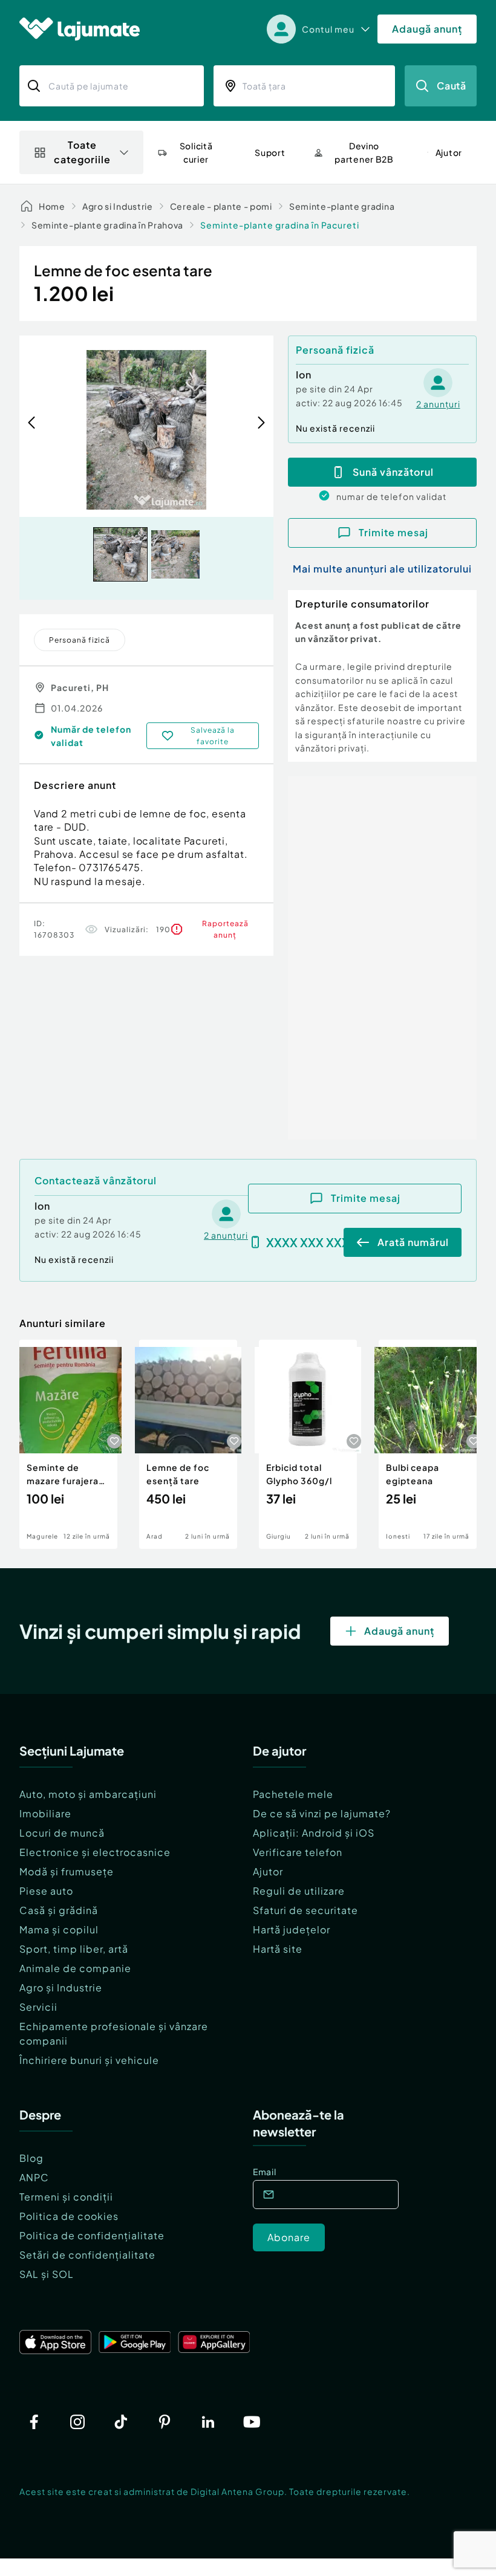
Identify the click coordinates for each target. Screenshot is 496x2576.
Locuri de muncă (62, 1833)
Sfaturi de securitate (305, 1910)
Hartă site (278, 1949)
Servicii (38, 2007)
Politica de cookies (69, 2216)
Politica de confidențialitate (92, 2235)
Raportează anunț (225, 929)
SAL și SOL (47, 2274)
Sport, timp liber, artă (74, 1949)
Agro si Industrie (118, 206)
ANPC (34, 2177)
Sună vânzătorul (393, 472)
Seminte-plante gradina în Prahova (107, 225)
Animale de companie (75, 1968)
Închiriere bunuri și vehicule (89, 2060)
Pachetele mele (293, 1794)
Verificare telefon (298, 1852)
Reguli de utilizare (299, 1891)
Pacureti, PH (80, 687)
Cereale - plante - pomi (221, 206)
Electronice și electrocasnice (95, 1852)
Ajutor (268, 1871)
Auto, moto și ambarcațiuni (88, 1794)
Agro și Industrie (61, 1987)
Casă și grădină (59, 1910)
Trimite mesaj (393, 532)
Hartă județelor (292, 1929)
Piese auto (46, 1891)
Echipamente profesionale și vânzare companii (114, 2033)
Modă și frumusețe (67, 1871)
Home (52, 206)
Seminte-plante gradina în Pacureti (280, 225)
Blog (31, 2158)
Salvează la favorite (213, 736)
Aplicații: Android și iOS (314, 1833)
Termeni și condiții (66, 2197)
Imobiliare (45, 1813)
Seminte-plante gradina (342, 206)
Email (265, 2172)
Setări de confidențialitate (87, 2255)
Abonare (289, 2237)
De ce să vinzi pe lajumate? (322, 1813)
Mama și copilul (59, 1929)
